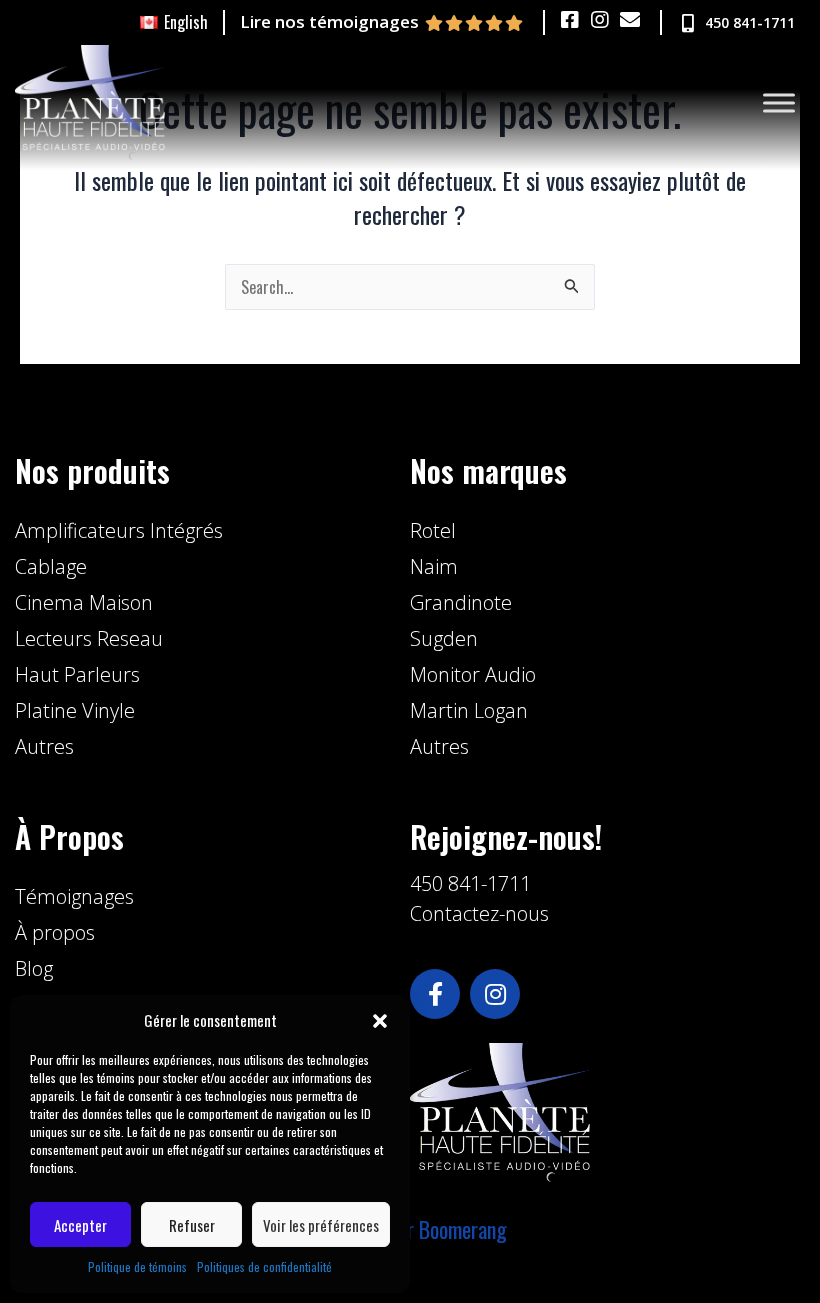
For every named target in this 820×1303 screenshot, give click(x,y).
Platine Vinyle (75, 710)
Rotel (433, 530)
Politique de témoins (137, 1266)
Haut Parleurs (77, 674)
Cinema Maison (84, 602)
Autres (44, 746)
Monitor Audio (473, 674)
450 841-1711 (470, 883)
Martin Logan (469, 710)
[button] (380, 1021)
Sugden (444, 638)
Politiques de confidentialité (264, 1266)
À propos (55, 932)
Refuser (192, 1225)
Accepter (80, 1225)
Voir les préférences (321, 1225)
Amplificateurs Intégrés (119, 530)
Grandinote (461, 602)
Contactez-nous (479, 913)
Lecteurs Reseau (89, 638)
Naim (434, 566)
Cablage (51, 566)
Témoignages (74, 896)
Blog (34, 968)
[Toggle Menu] (779, 102)
